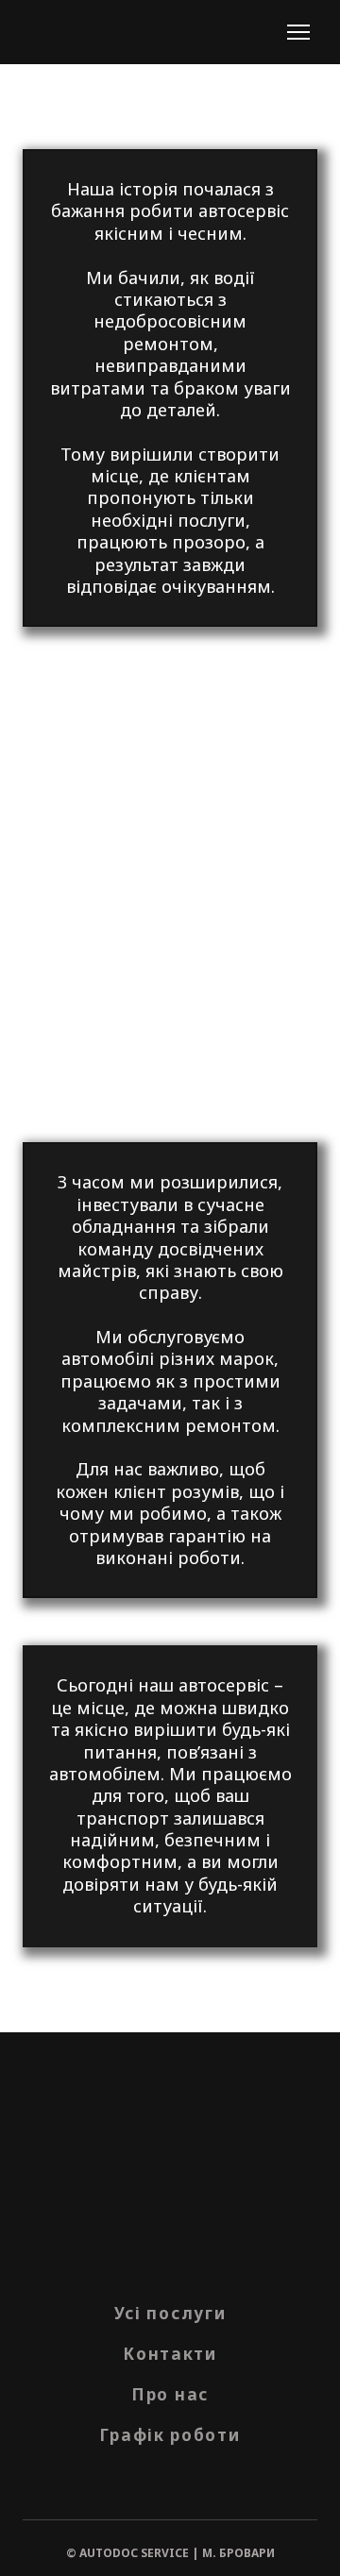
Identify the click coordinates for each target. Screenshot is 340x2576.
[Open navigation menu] (298, 32)
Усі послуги (170, 2313)
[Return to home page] (68, 32)
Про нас (170, 2394)
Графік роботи (170, 2435)
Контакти (170, 2354)
